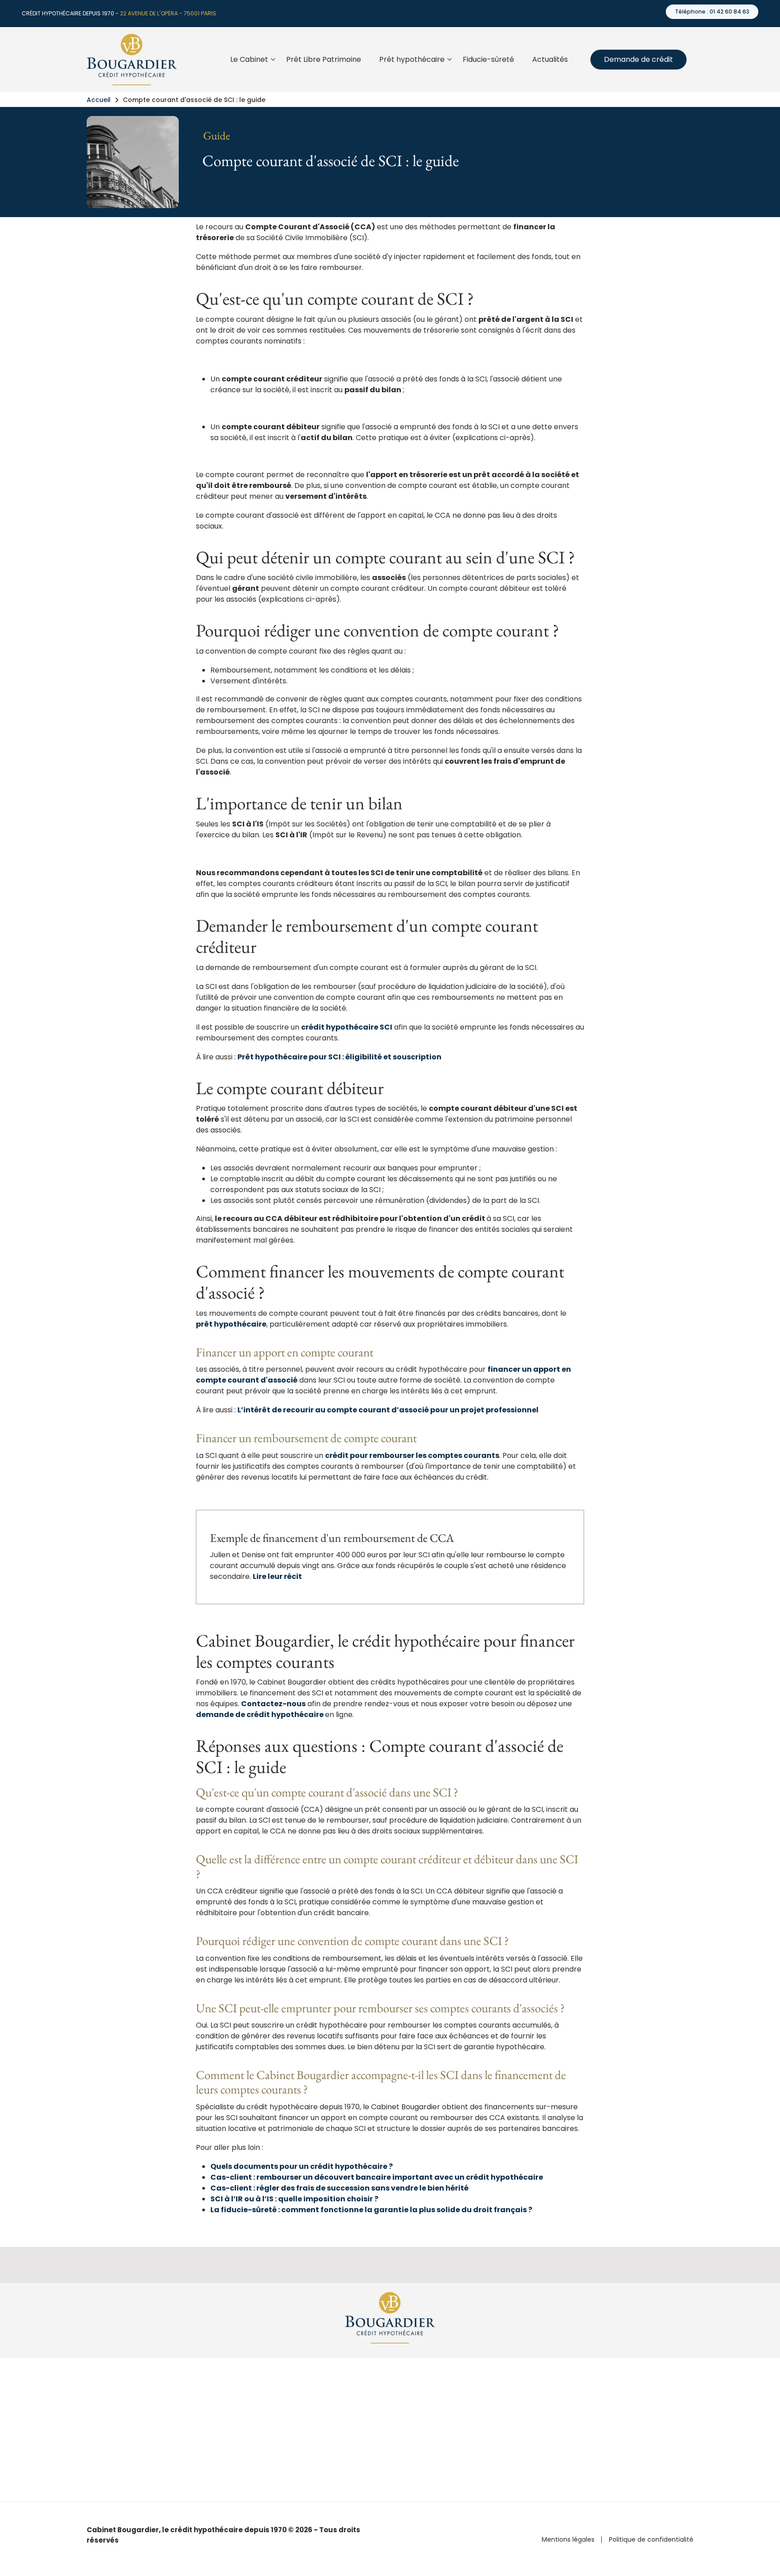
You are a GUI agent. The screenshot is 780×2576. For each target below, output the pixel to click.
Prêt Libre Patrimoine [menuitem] (324, 59)
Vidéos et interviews (530, 2437)
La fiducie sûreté (422, 2421)
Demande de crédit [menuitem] (638, 59)
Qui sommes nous (630, 2404)
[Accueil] (132, 59)
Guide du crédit (523, 2421)
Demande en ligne (425, 2437)
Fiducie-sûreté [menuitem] (488, 59)
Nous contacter (626, 2437)
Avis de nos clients (630, 2421)
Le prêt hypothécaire (428, 2404)
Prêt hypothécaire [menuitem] (414, 67)
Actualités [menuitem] (550, 59)
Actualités (514, 2404)
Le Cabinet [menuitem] (251, 67)
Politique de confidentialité (651, 2540)
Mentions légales (568, 2540)
